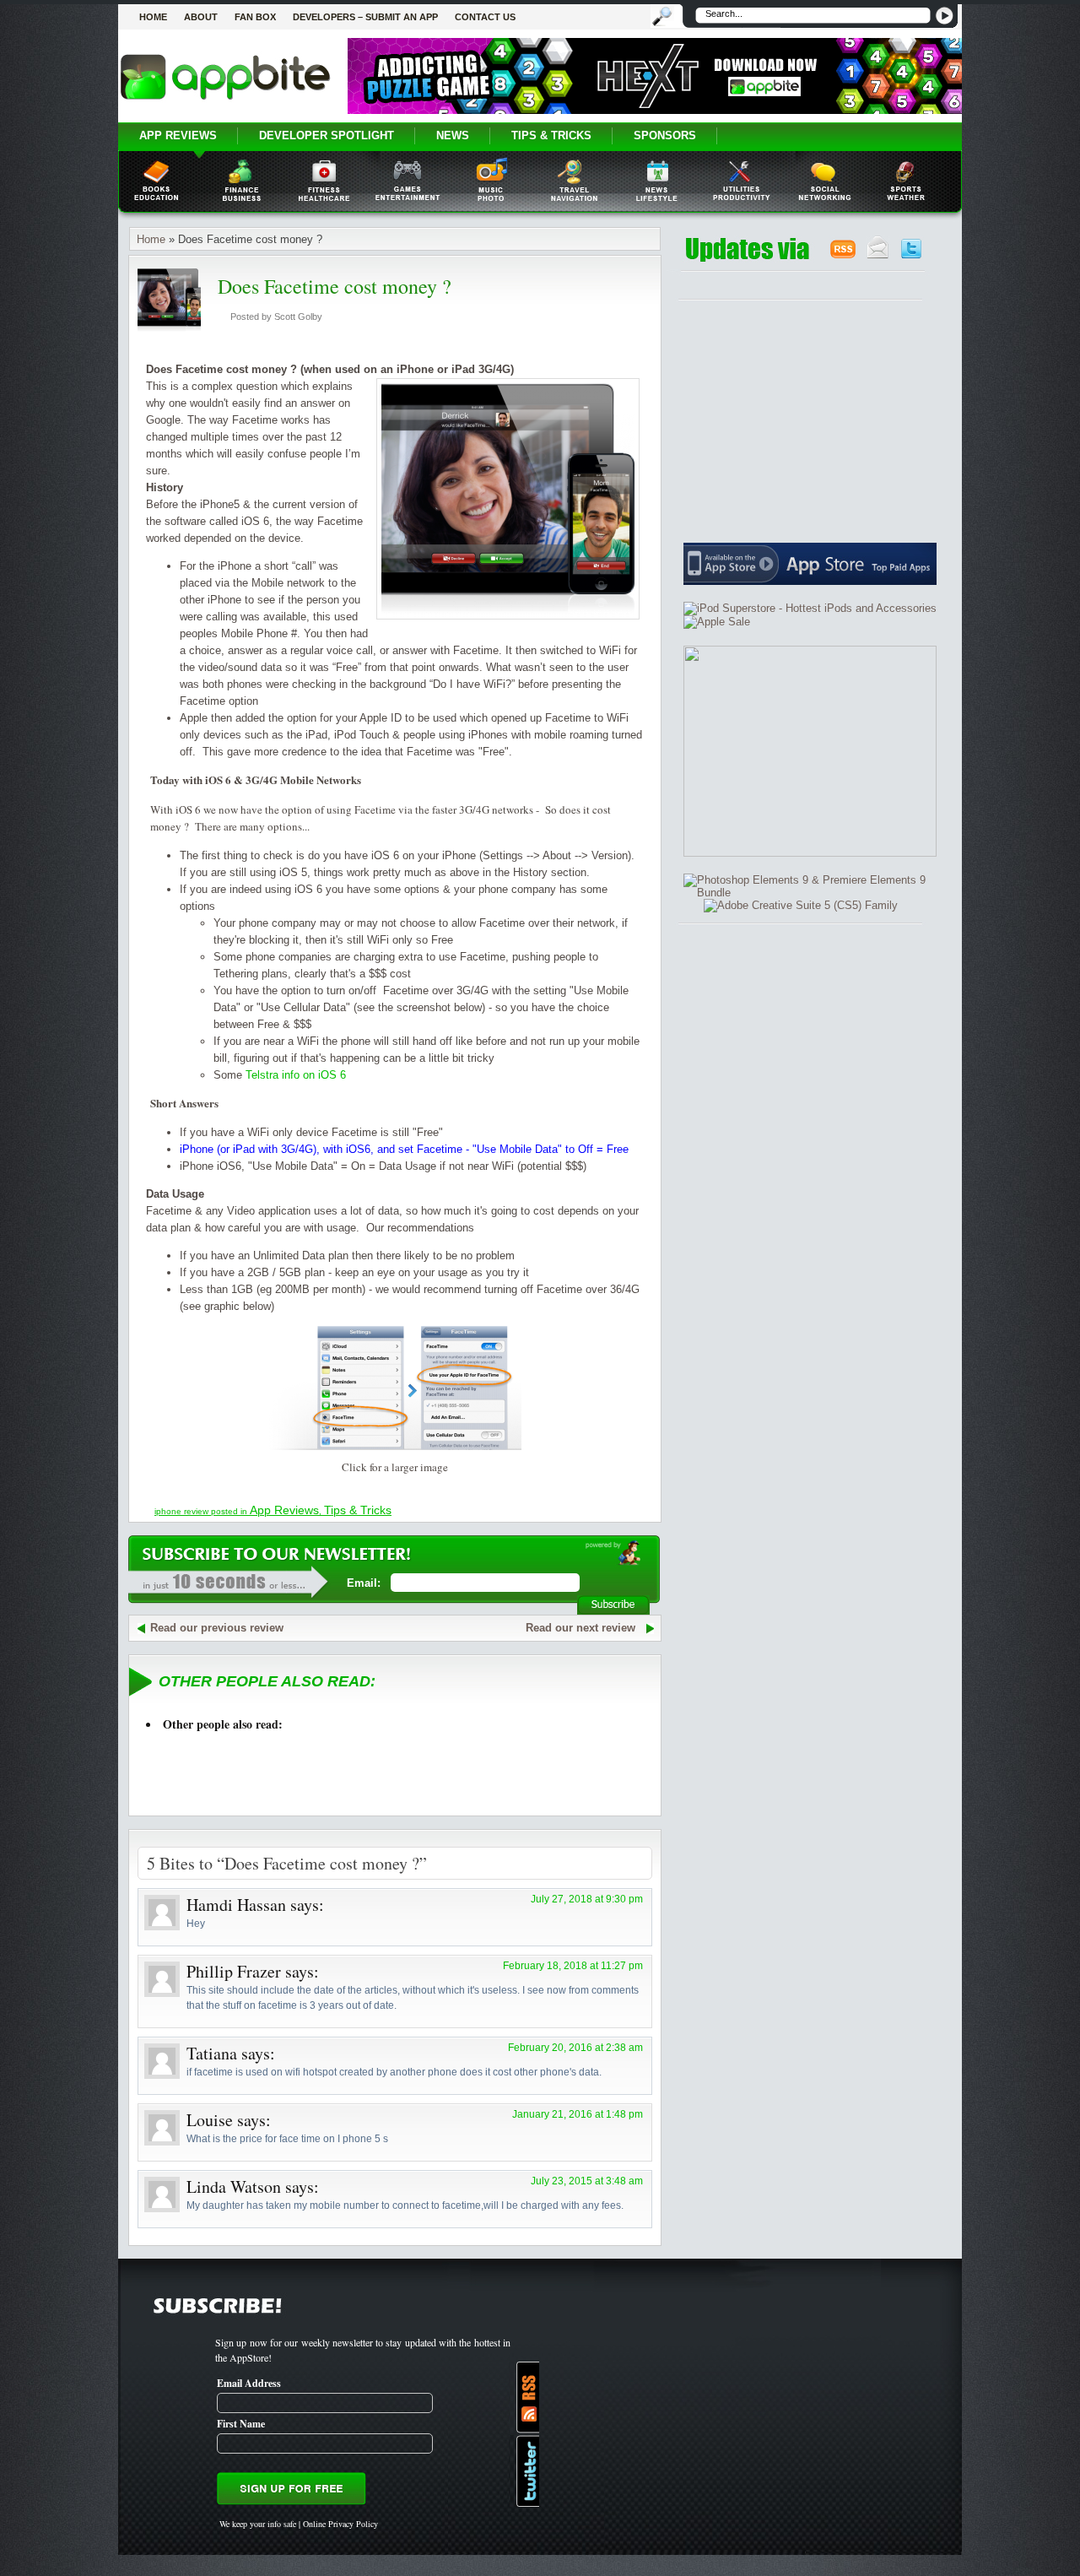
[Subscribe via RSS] (524, 2397)
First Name (241, 2424)
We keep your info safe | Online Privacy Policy (299, 2524)
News (453, 135)
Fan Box (255, 17)
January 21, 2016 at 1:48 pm (578, 2114)
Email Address (249, 2383)
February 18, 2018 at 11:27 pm (573, 1966)
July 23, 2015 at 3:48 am (587, 2181)
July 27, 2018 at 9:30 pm (587, 1899)
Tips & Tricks (551, 135)
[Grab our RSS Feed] (843, 255)
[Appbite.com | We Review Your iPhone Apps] (225, 99)
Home (153, 17)
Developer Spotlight (327, 135)
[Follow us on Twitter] (911, 255)
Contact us (485, 17)
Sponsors (665, 135)
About (201, 17)
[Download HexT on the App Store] (655, 110)
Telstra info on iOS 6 (296, 1075)
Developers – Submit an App (365, 17)
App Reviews (178, 135)
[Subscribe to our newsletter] (878, 255)
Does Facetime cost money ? (335, 286)
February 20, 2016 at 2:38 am (575, 2048)
